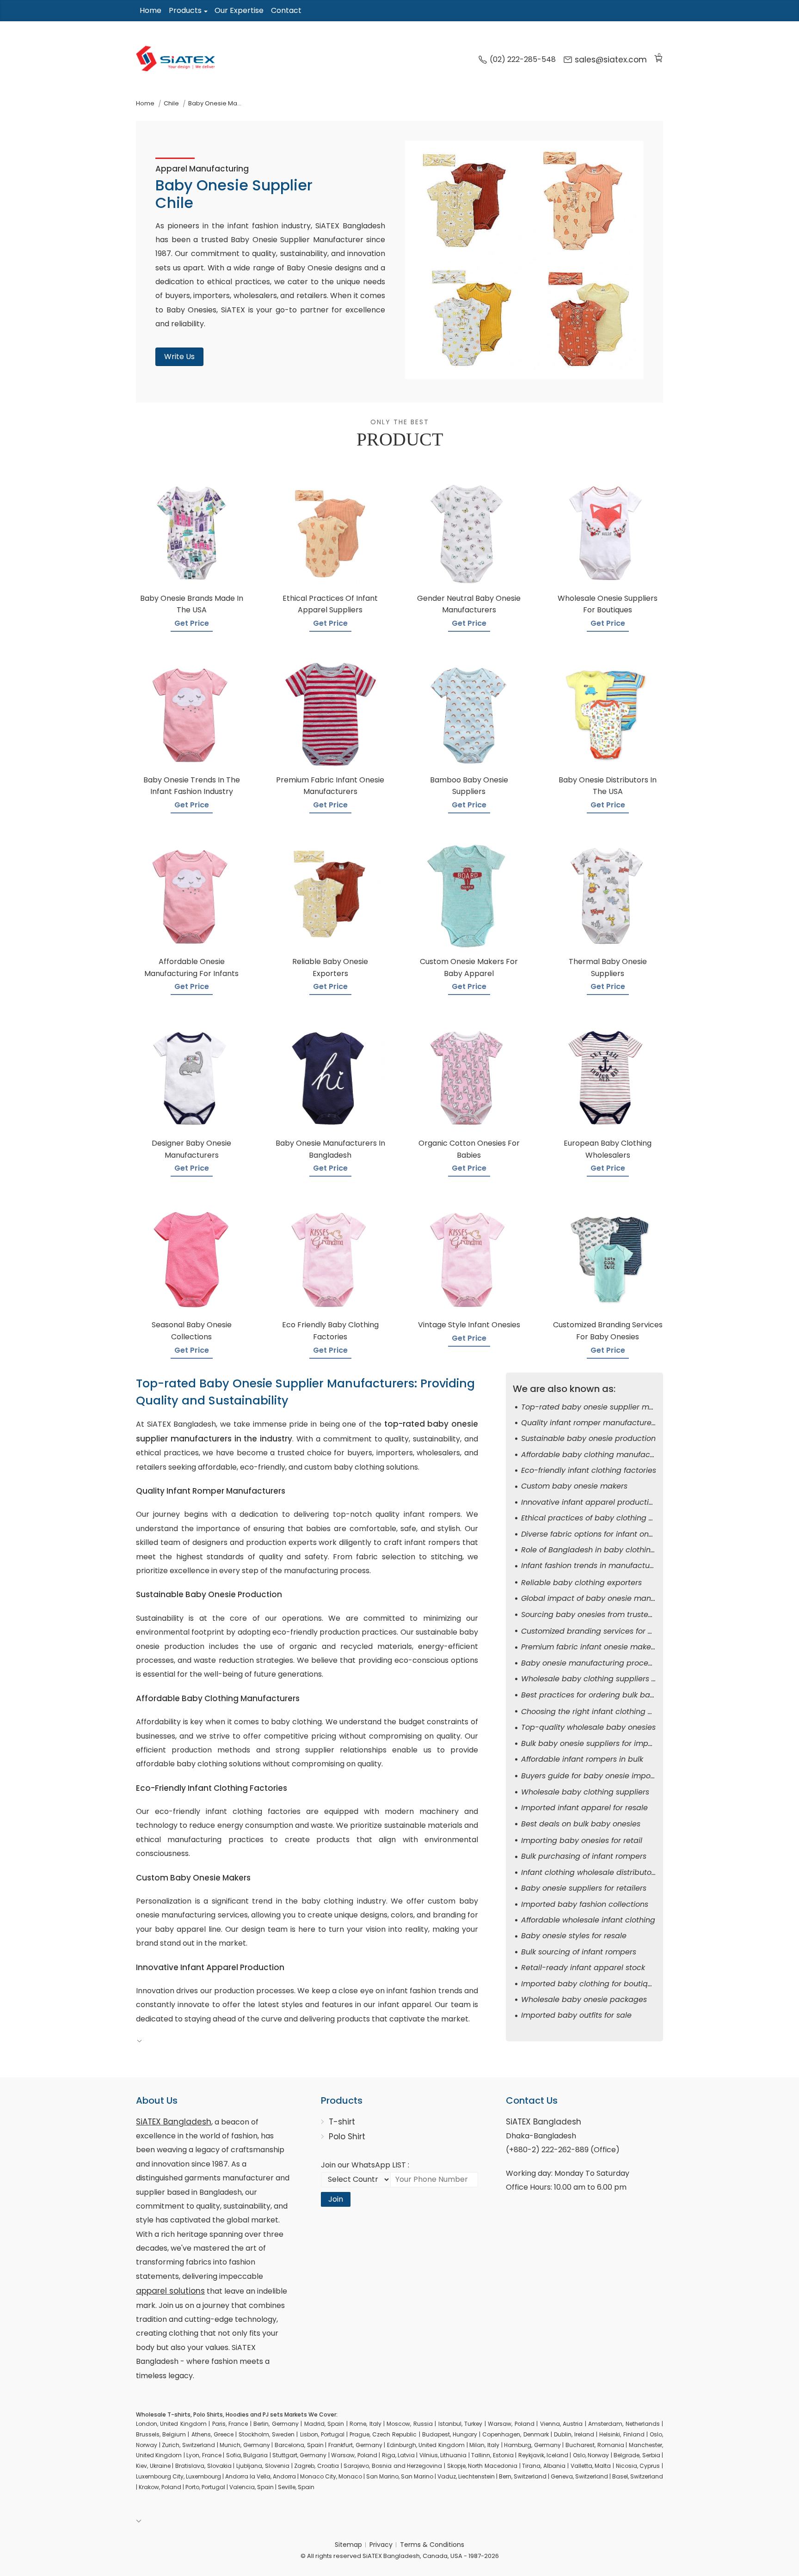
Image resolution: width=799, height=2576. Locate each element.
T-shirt (342, 2122)
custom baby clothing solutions (361, 1467)
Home (151, 10)
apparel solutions (170, 2291)
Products (185, 10)
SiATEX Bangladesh (174, 2122)
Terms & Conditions (432, 2545)
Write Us (179, 357)
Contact (286, 10)
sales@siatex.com (611, 60)
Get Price (192, 623)
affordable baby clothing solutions (198, 1764)
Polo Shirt (347, 2136)
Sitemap (348, 2545)
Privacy (381, 2545)
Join (336, 2199)
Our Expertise (239, 10)
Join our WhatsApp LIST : (365, 2165)
